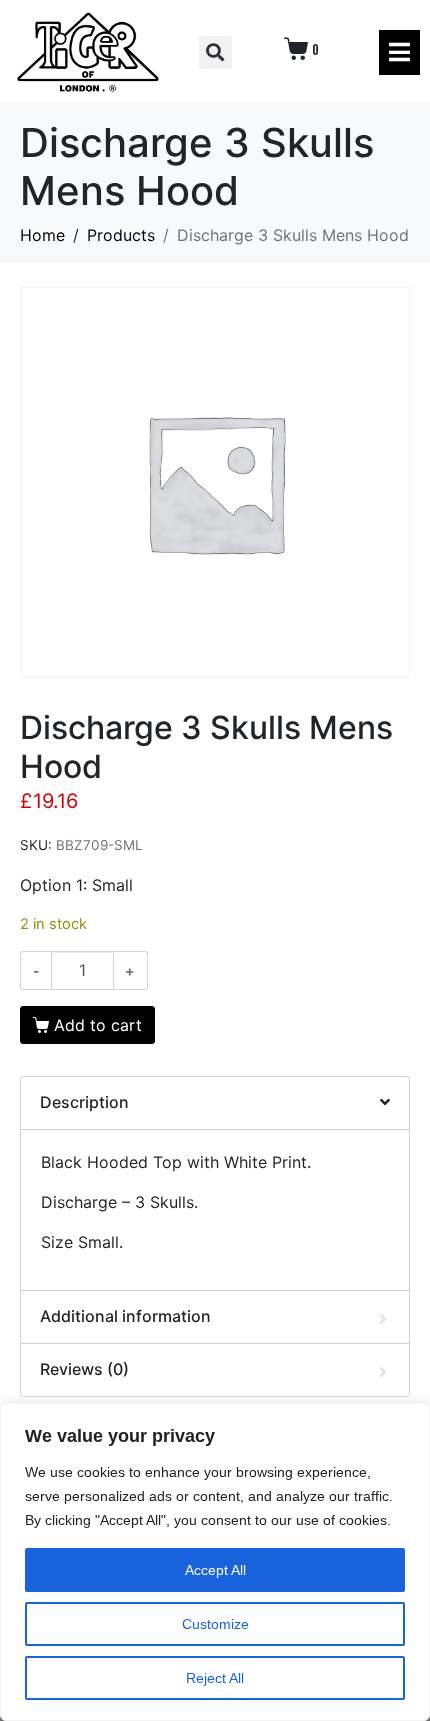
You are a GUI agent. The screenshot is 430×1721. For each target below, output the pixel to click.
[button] (215, 52)
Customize (215, 1624)
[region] (215, 1562)
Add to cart (98, 1025)
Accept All (215, 1570)
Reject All (215, 1678)
